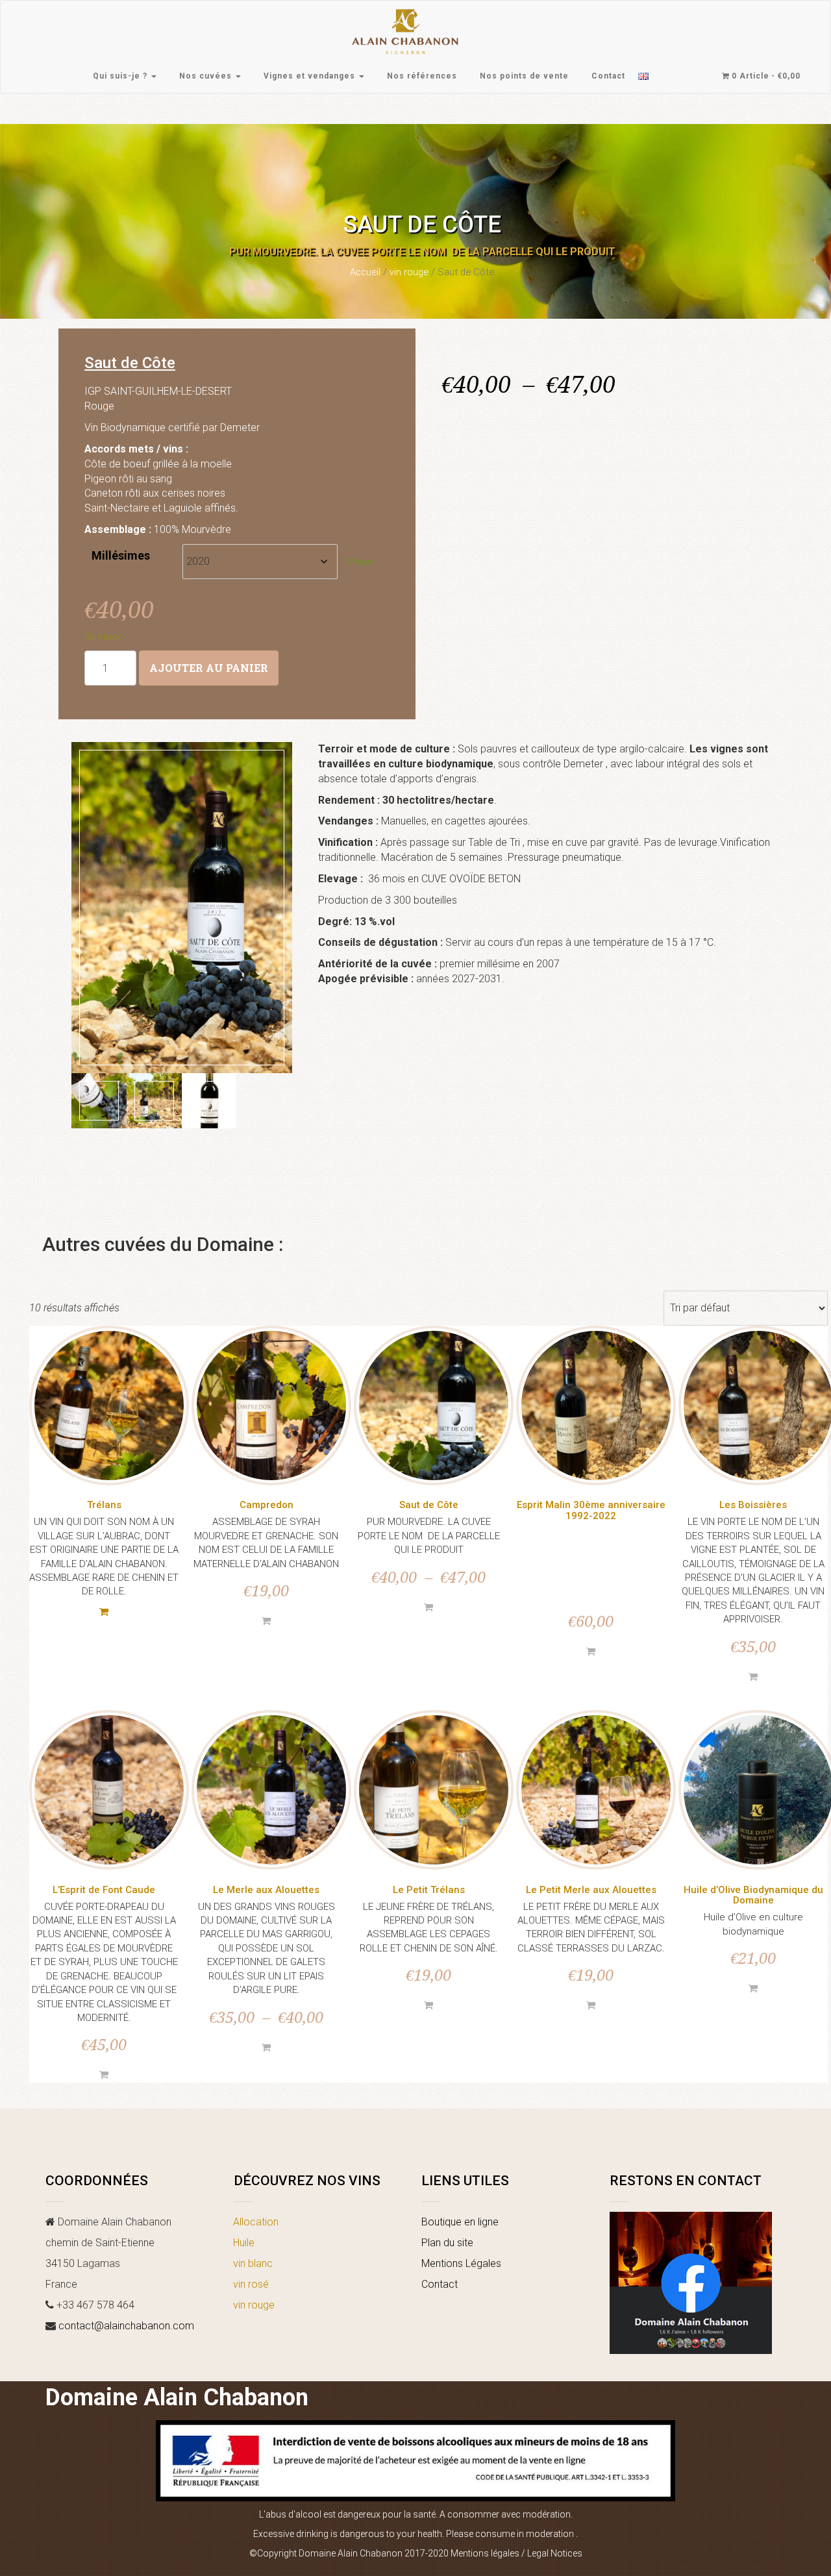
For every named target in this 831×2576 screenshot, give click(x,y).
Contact (608, 76)
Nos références (422, 76)
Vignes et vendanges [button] (311, 76)
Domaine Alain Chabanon (177, 2397)
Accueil (365, 272)
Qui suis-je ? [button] (121, 76)
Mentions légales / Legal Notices (516, 2553)
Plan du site (447, 2243)
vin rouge (409, 272)
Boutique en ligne (460, 2222)
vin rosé (251, 2284)
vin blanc (253, 2263)
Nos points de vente (524, 76)
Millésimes (121, 555)
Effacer (361, 562)
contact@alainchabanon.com (126, 2326)
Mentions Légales (461, 2263)
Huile (244, 2243)
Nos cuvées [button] (207, 76)
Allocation (256, 2222)
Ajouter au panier (209, 668)
